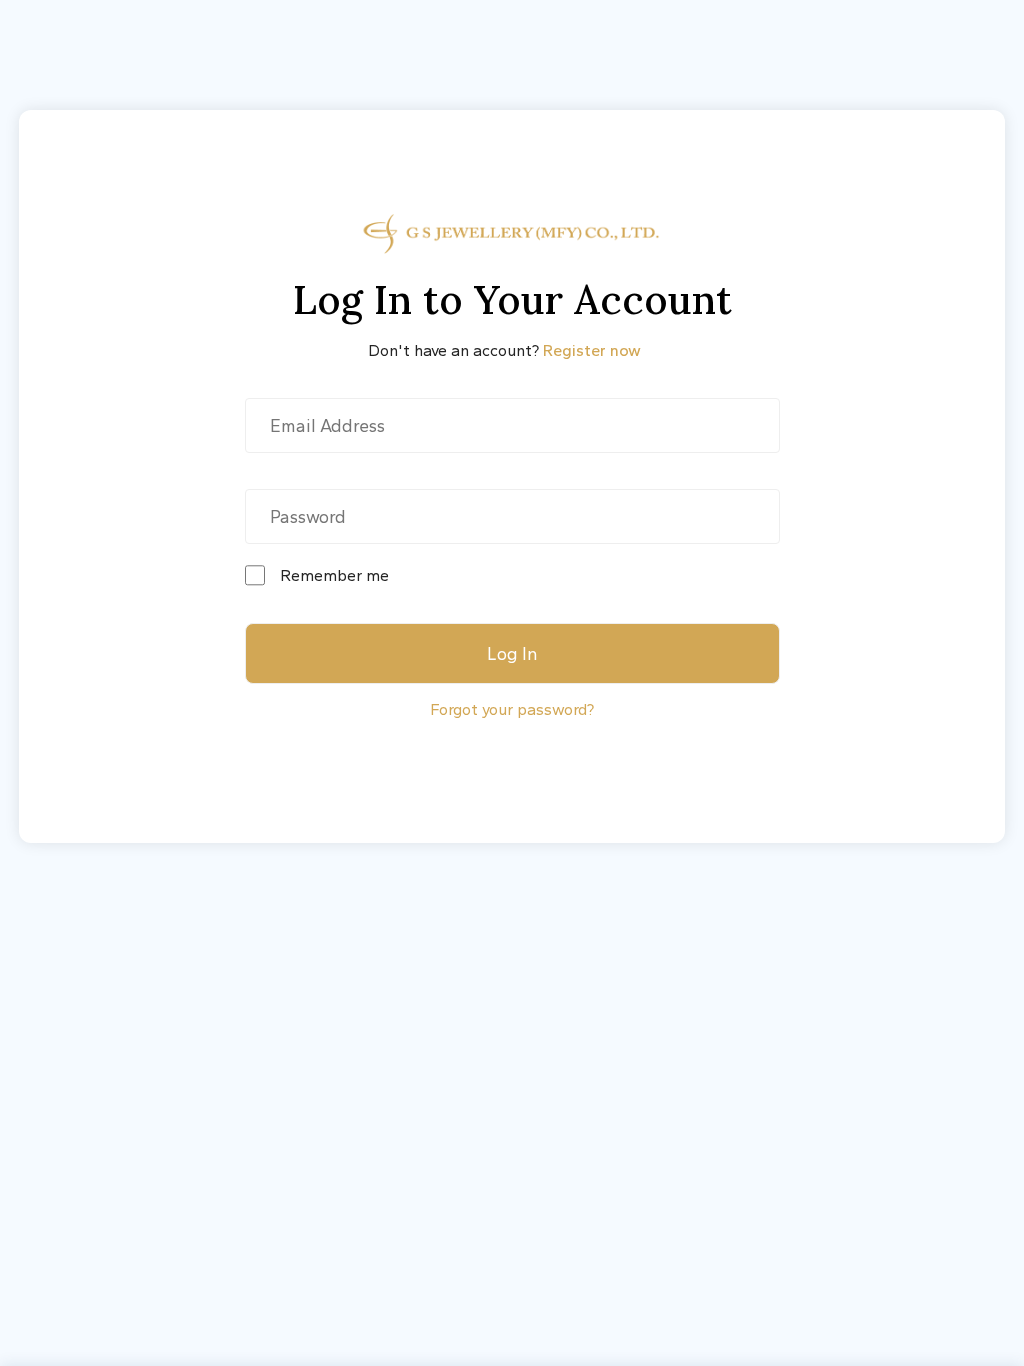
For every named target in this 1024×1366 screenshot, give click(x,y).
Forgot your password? (512, 709)
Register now (592, 350)
